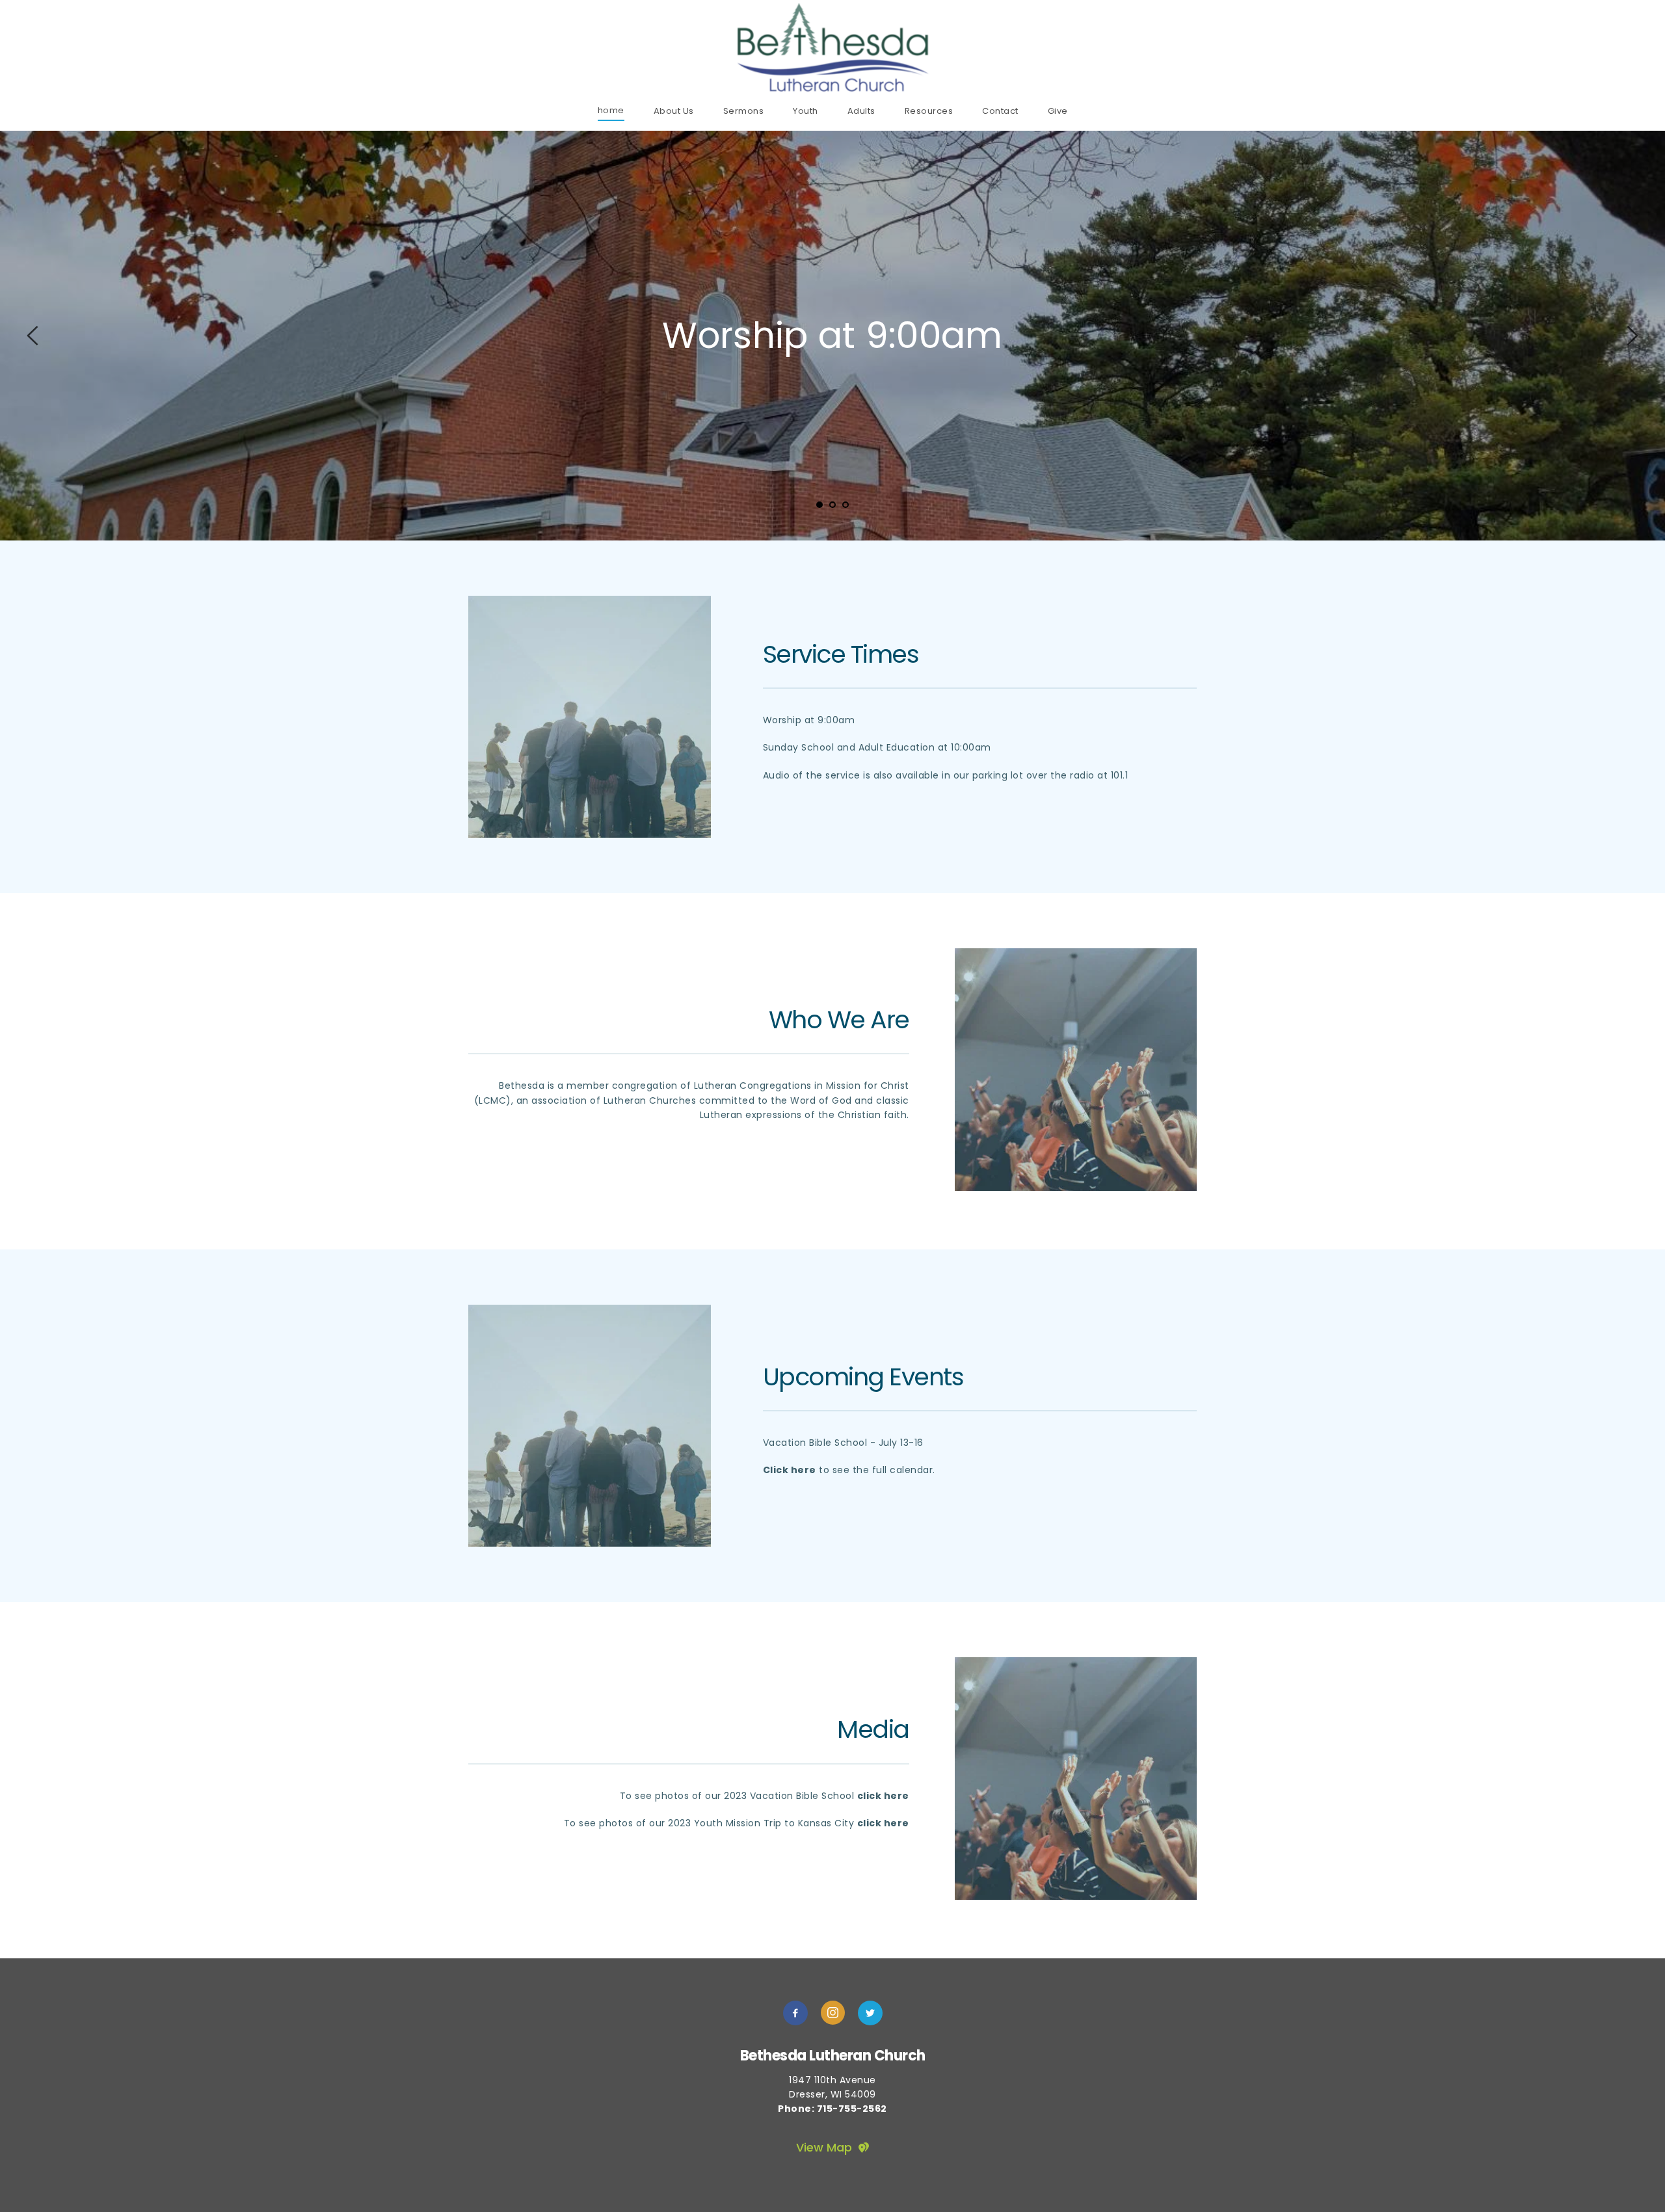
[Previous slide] (33, 336)
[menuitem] (611, 110)
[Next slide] (1632, 336)
